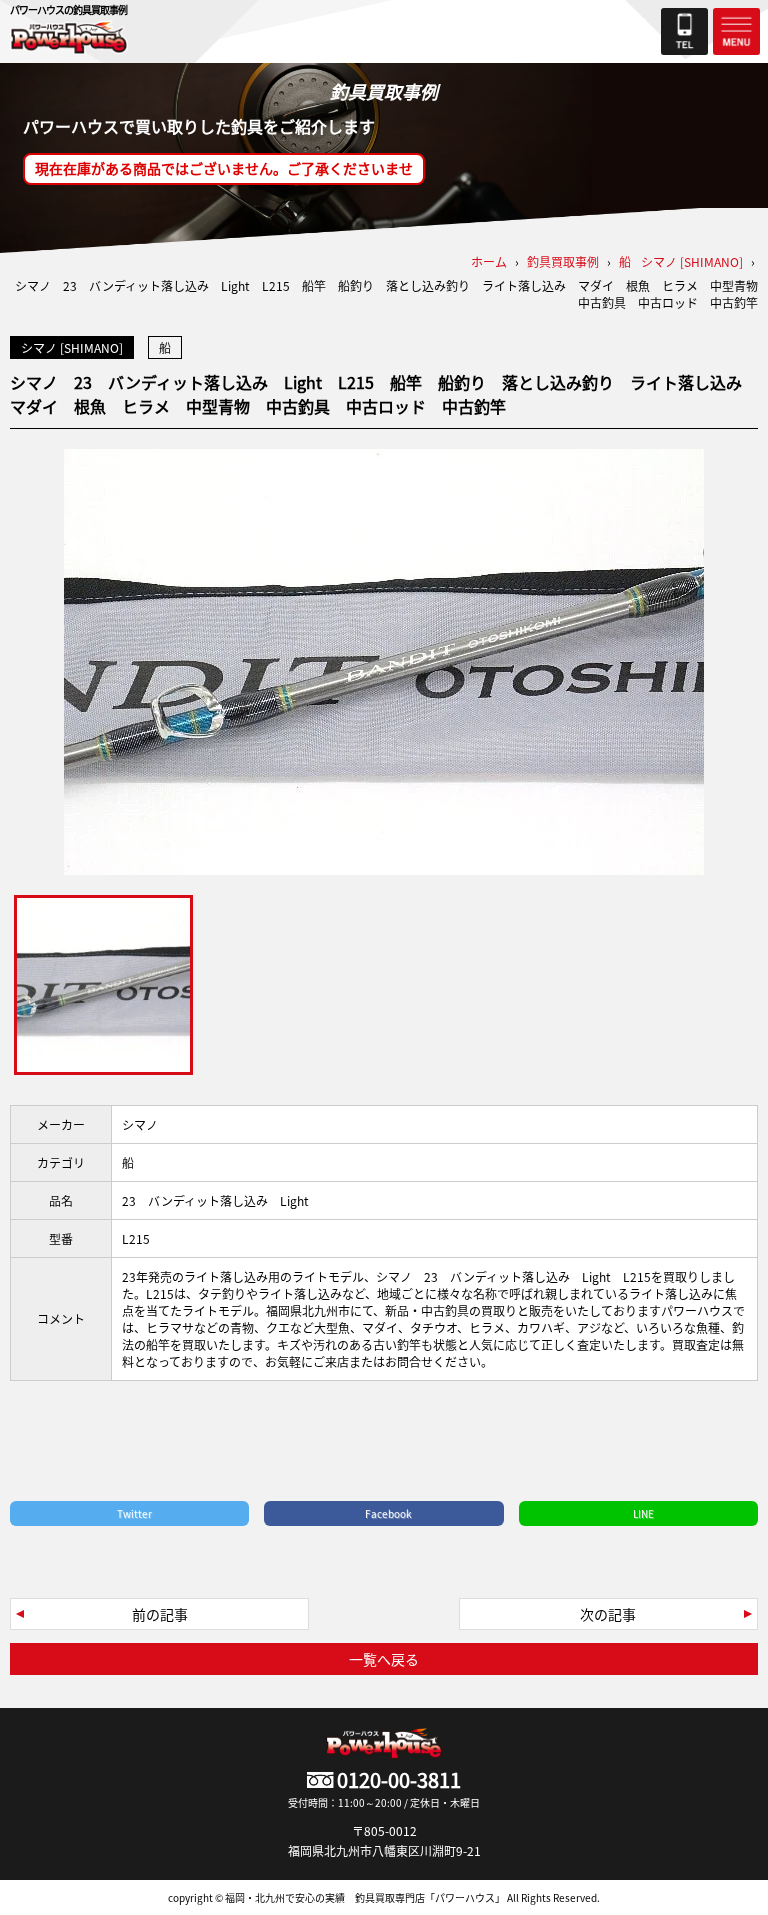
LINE (643, 1513)
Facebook (388, 1513)
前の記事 (160, 1614)
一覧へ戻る (384, 1659)
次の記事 (608, 1614)
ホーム (489, 261)
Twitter (134, 1513)
